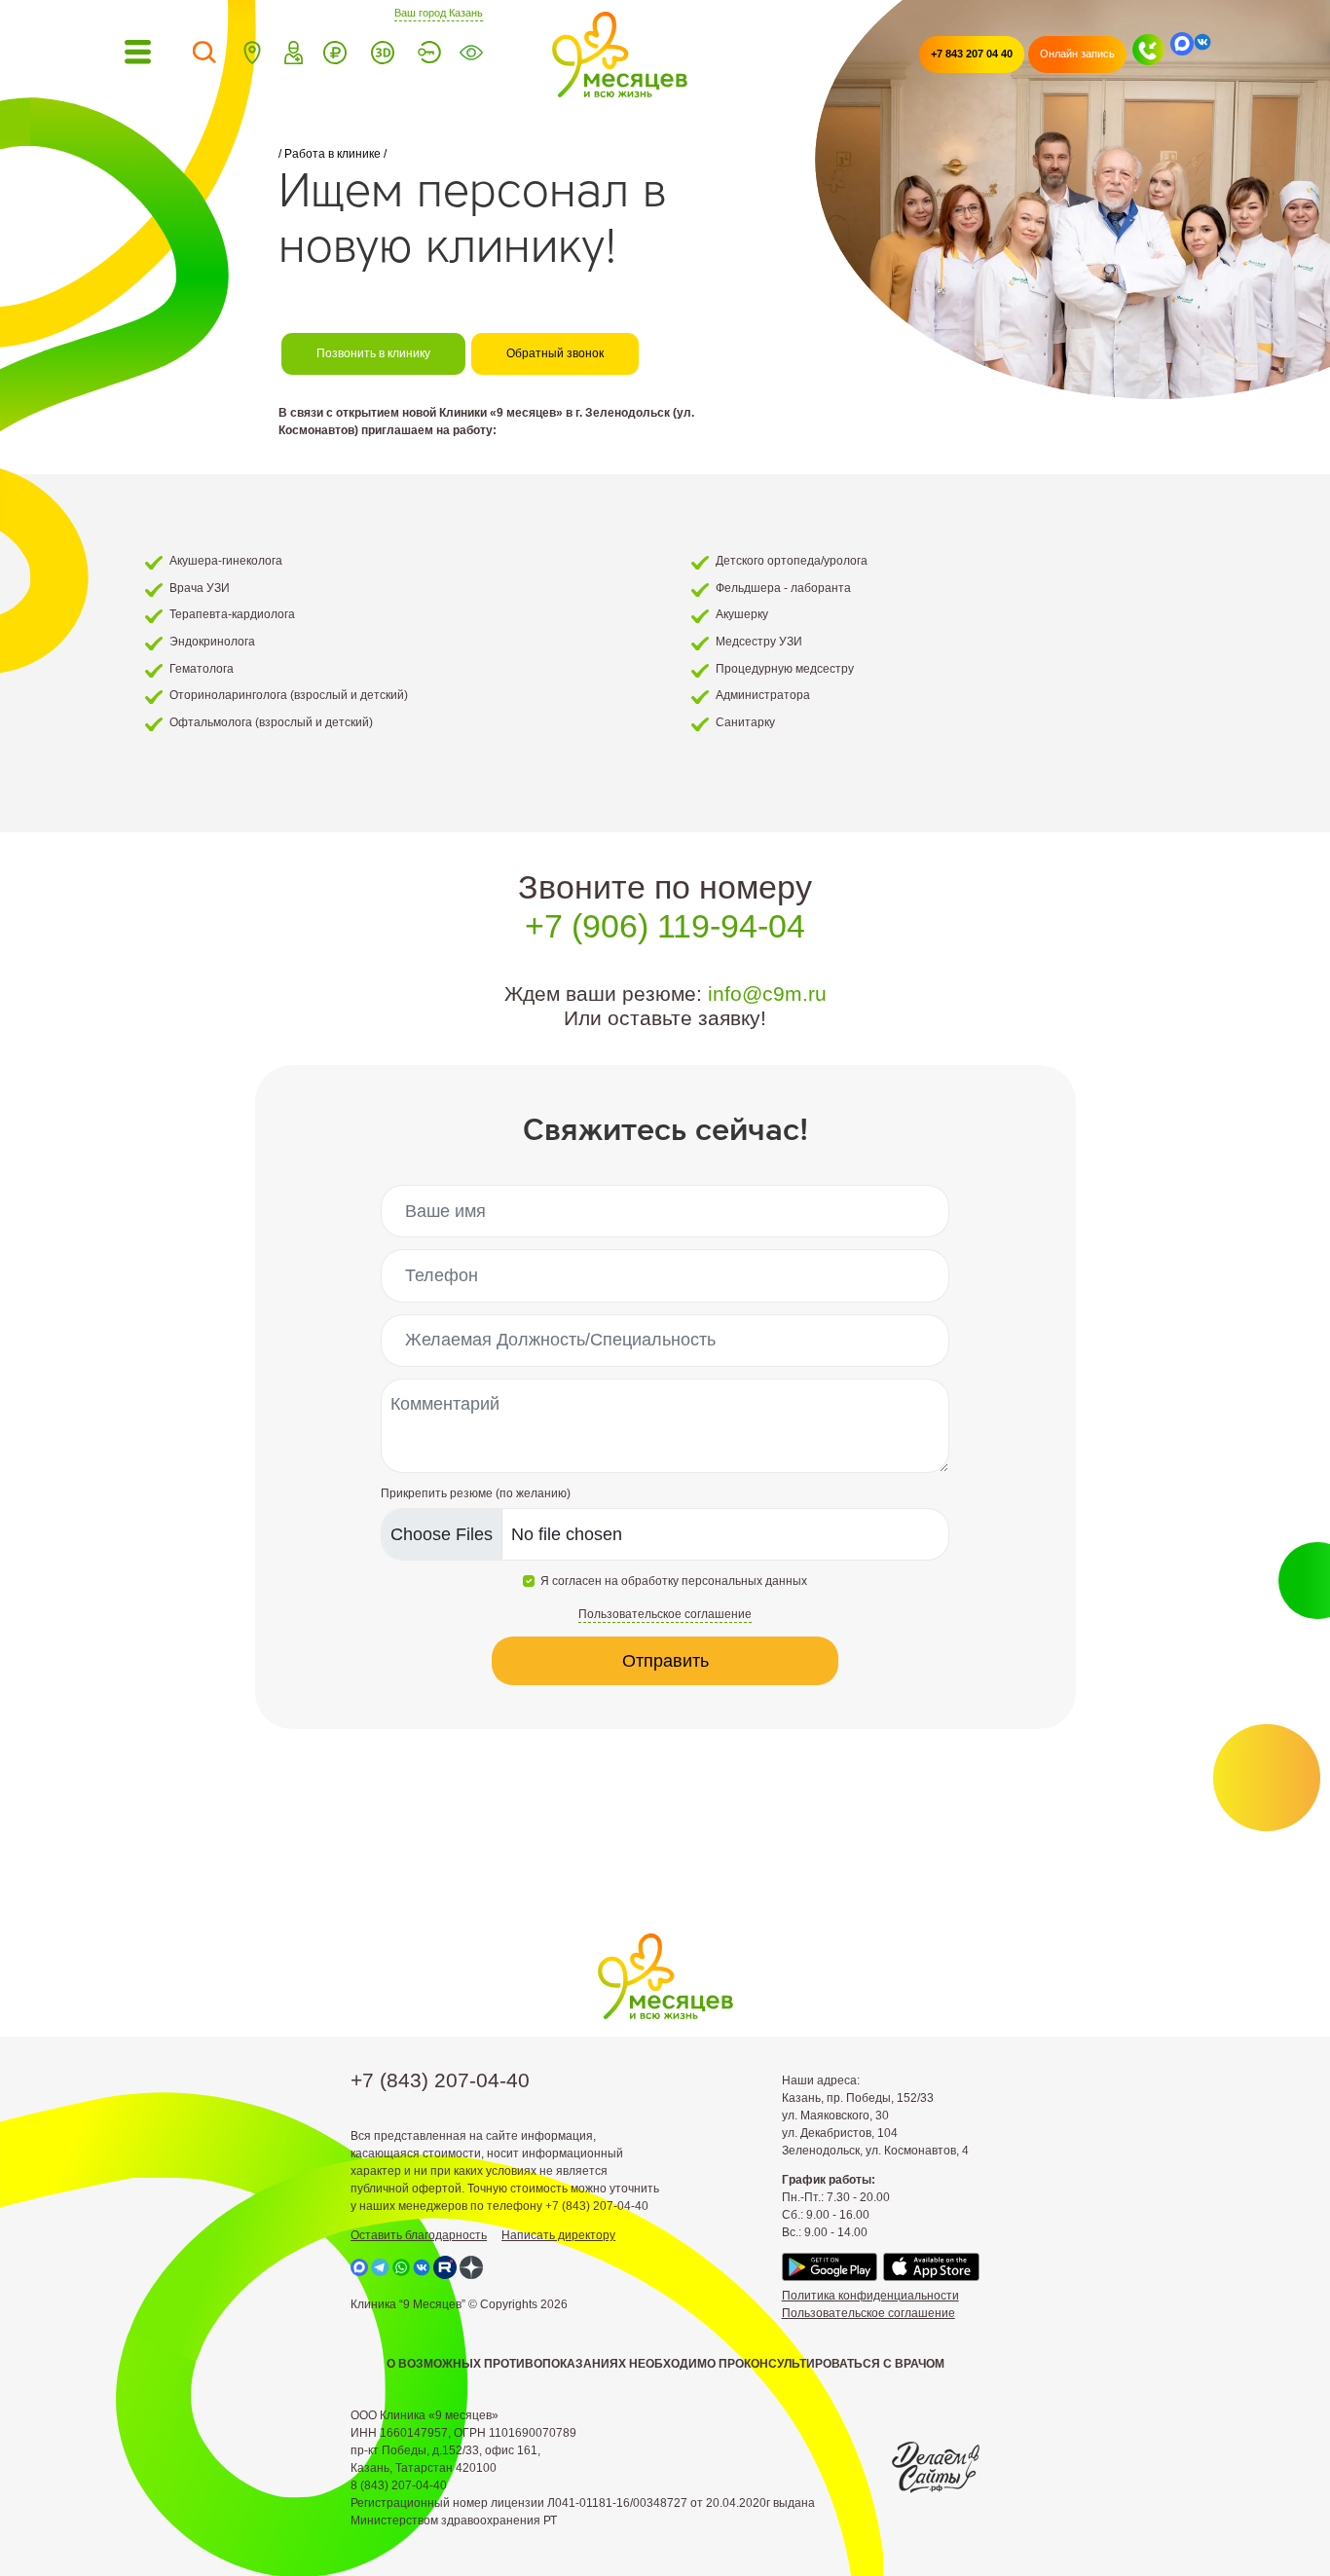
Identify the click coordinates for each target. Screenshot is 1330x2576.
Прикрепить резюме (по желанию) (476, 1493)
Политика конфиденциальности (870, 2296)
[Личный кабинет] (429, 55)
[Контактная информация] (252, 55)
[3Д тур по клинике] (383, 55)
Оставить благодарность (419, 2235)
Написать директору (558, 2235)
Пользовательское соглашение (868, 2313)
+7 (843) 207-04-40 (440, 2080)
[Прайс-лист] (335, 55)
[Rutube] (445, 2267)
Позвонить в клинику (373, 353)
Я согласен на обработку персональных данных (674, 1581)
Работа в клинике (332, 154)
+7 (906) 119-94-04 (665, 926)
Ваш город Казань (439, 12)
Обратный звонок (555, 353)
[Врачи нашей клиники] (294, 55)
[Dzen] (471, 2267)
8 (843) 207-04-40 (399, 2485)
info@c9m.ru (767, 994)
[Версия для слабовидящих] (471, 55)
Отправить (665, 1661)
